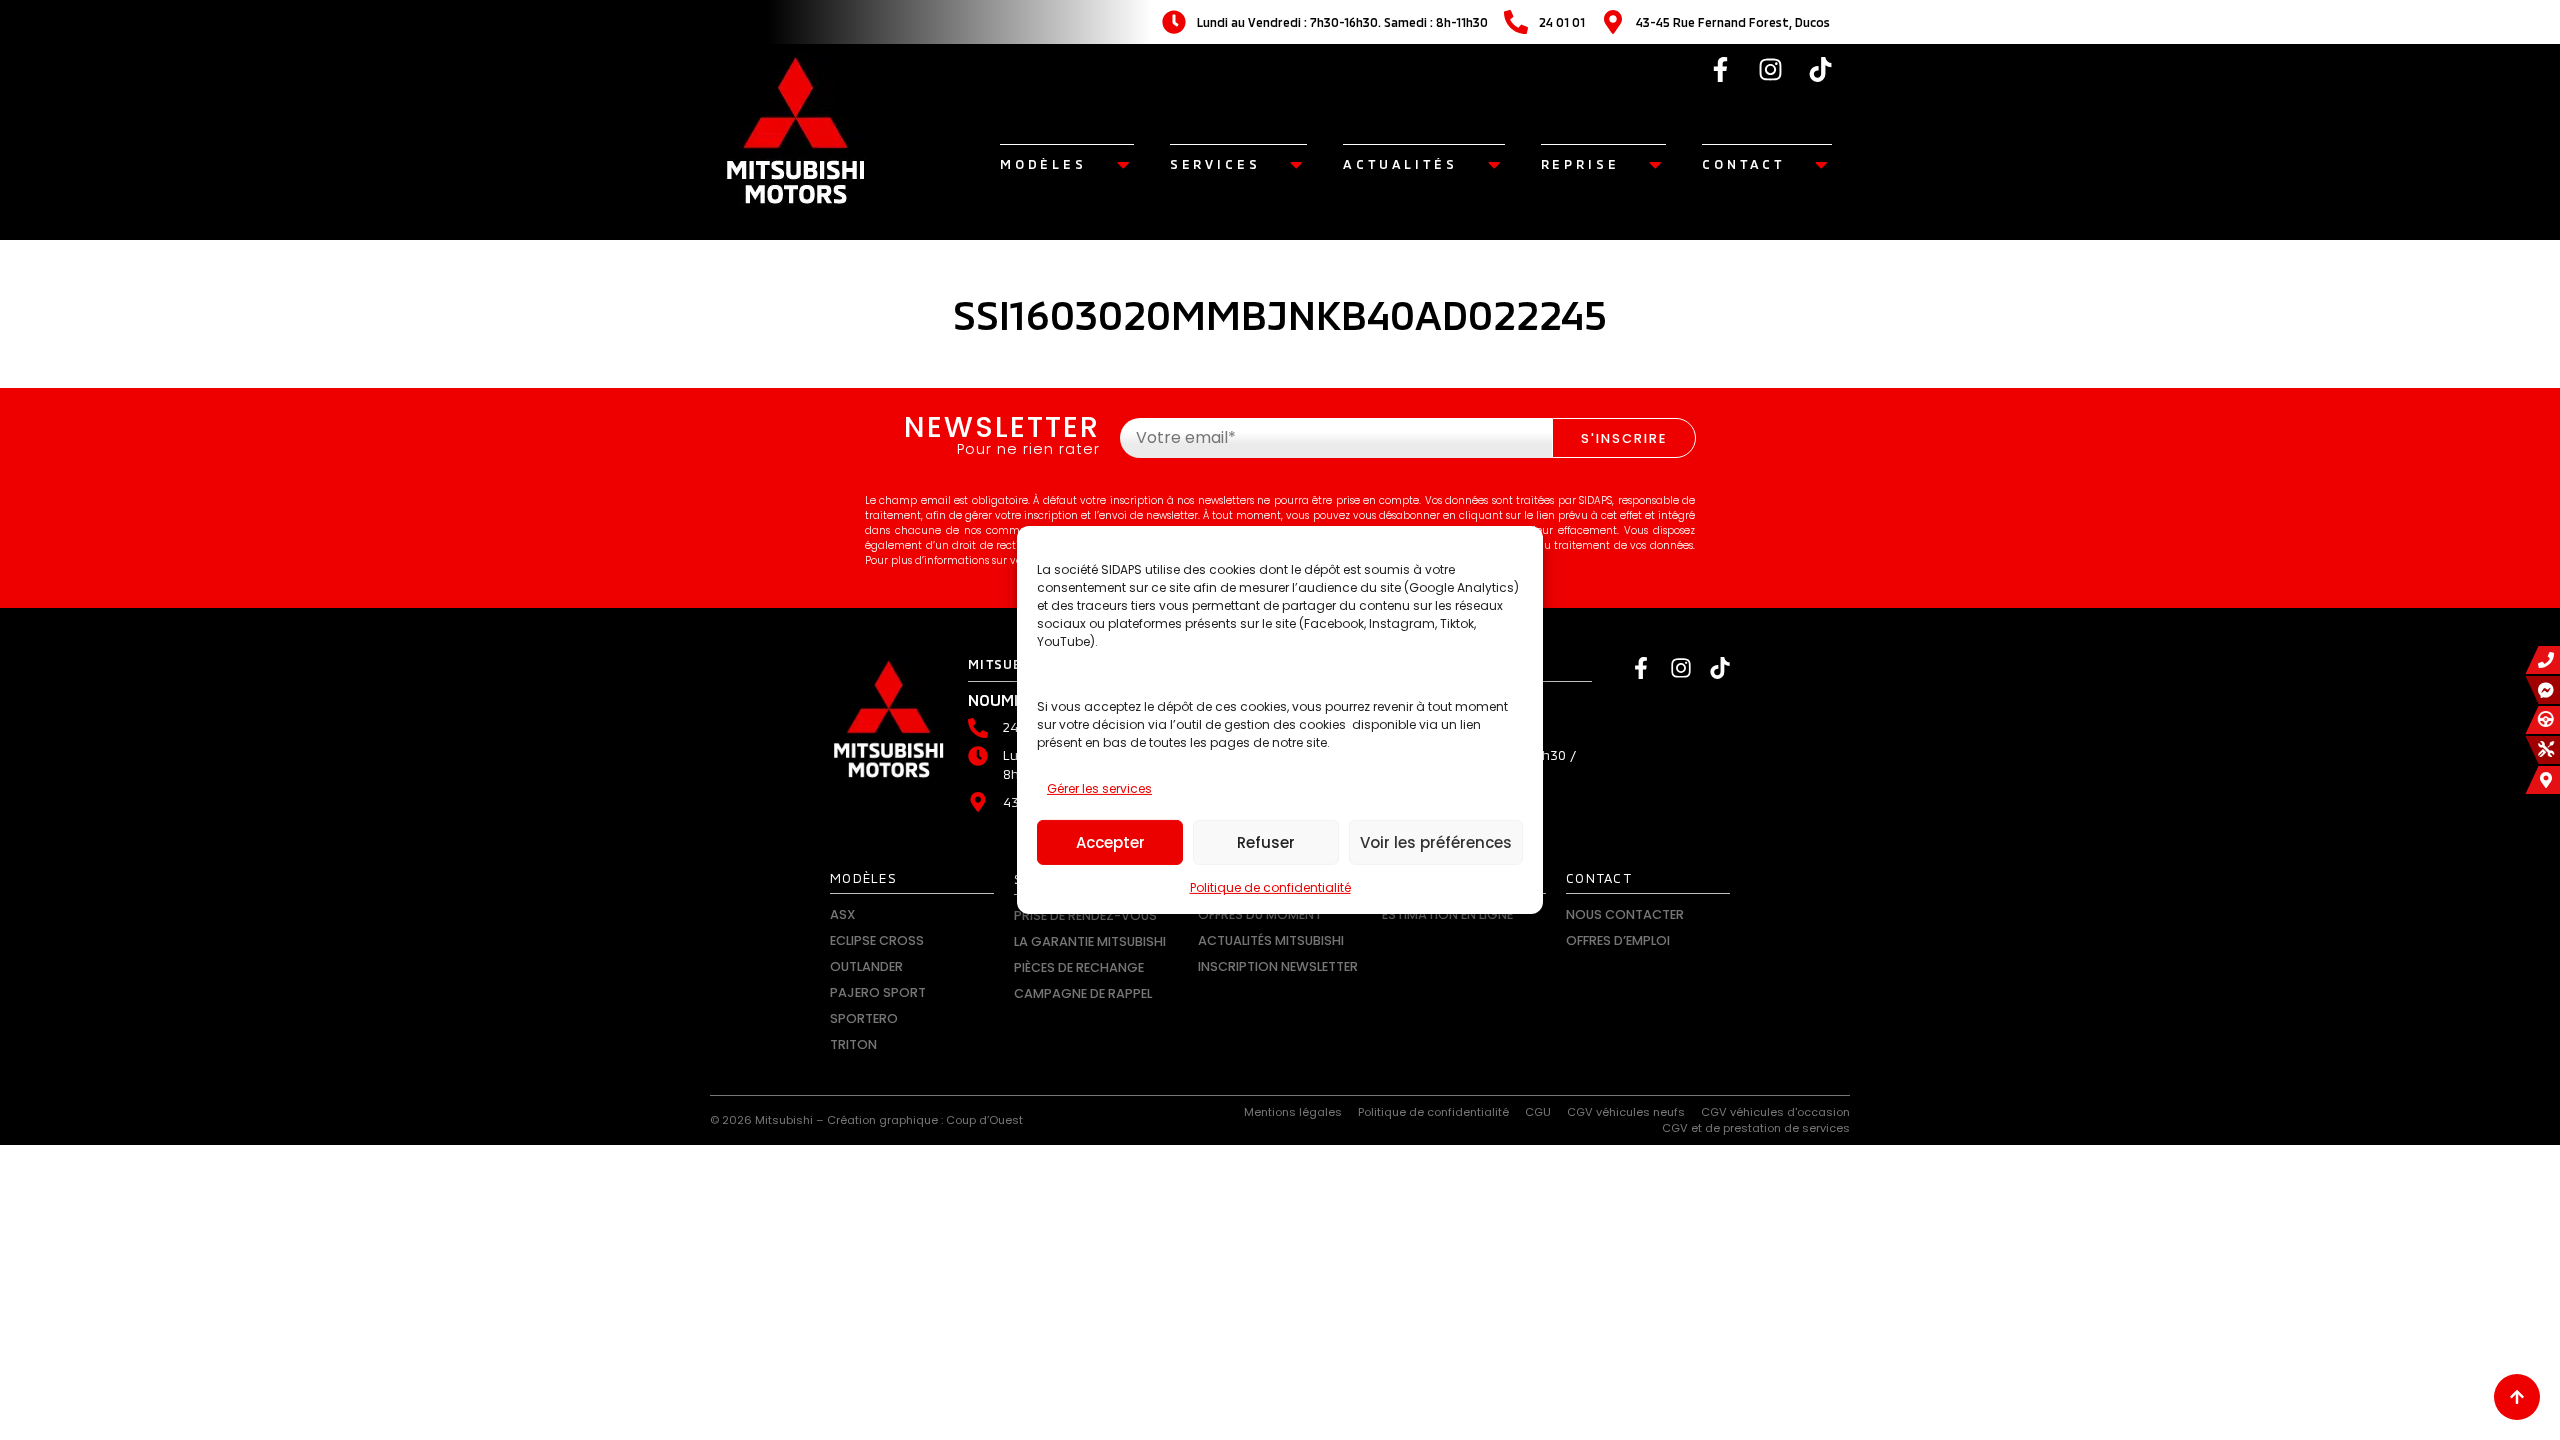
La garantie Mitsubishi (1090, 941)
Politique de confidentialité (1270, 887)
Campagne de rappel (1083, 993)
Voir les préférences (1436, 842)
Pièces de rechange (1079, 967)
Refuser (1266, 842)
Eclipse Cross (877, 940)
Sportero (864, 1018)
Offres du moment (1260, 914)
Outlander (866, 966)
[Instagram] (1771, 69)
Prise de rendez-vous (1085, 915)
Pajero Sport (878, 992)
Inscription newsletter (1278, 966)
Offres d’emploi (1618, 940)
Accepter (1110, 842)
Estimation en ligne (1447, 914)
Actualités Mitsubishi (1271, 940)
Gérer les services (1099, 788)
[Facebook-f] (1721, 69)
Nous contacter (1625, 914)
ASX (842, 914)
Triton (853, 1044)
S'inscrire (1624, 438)
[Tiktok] (1821, 69)
